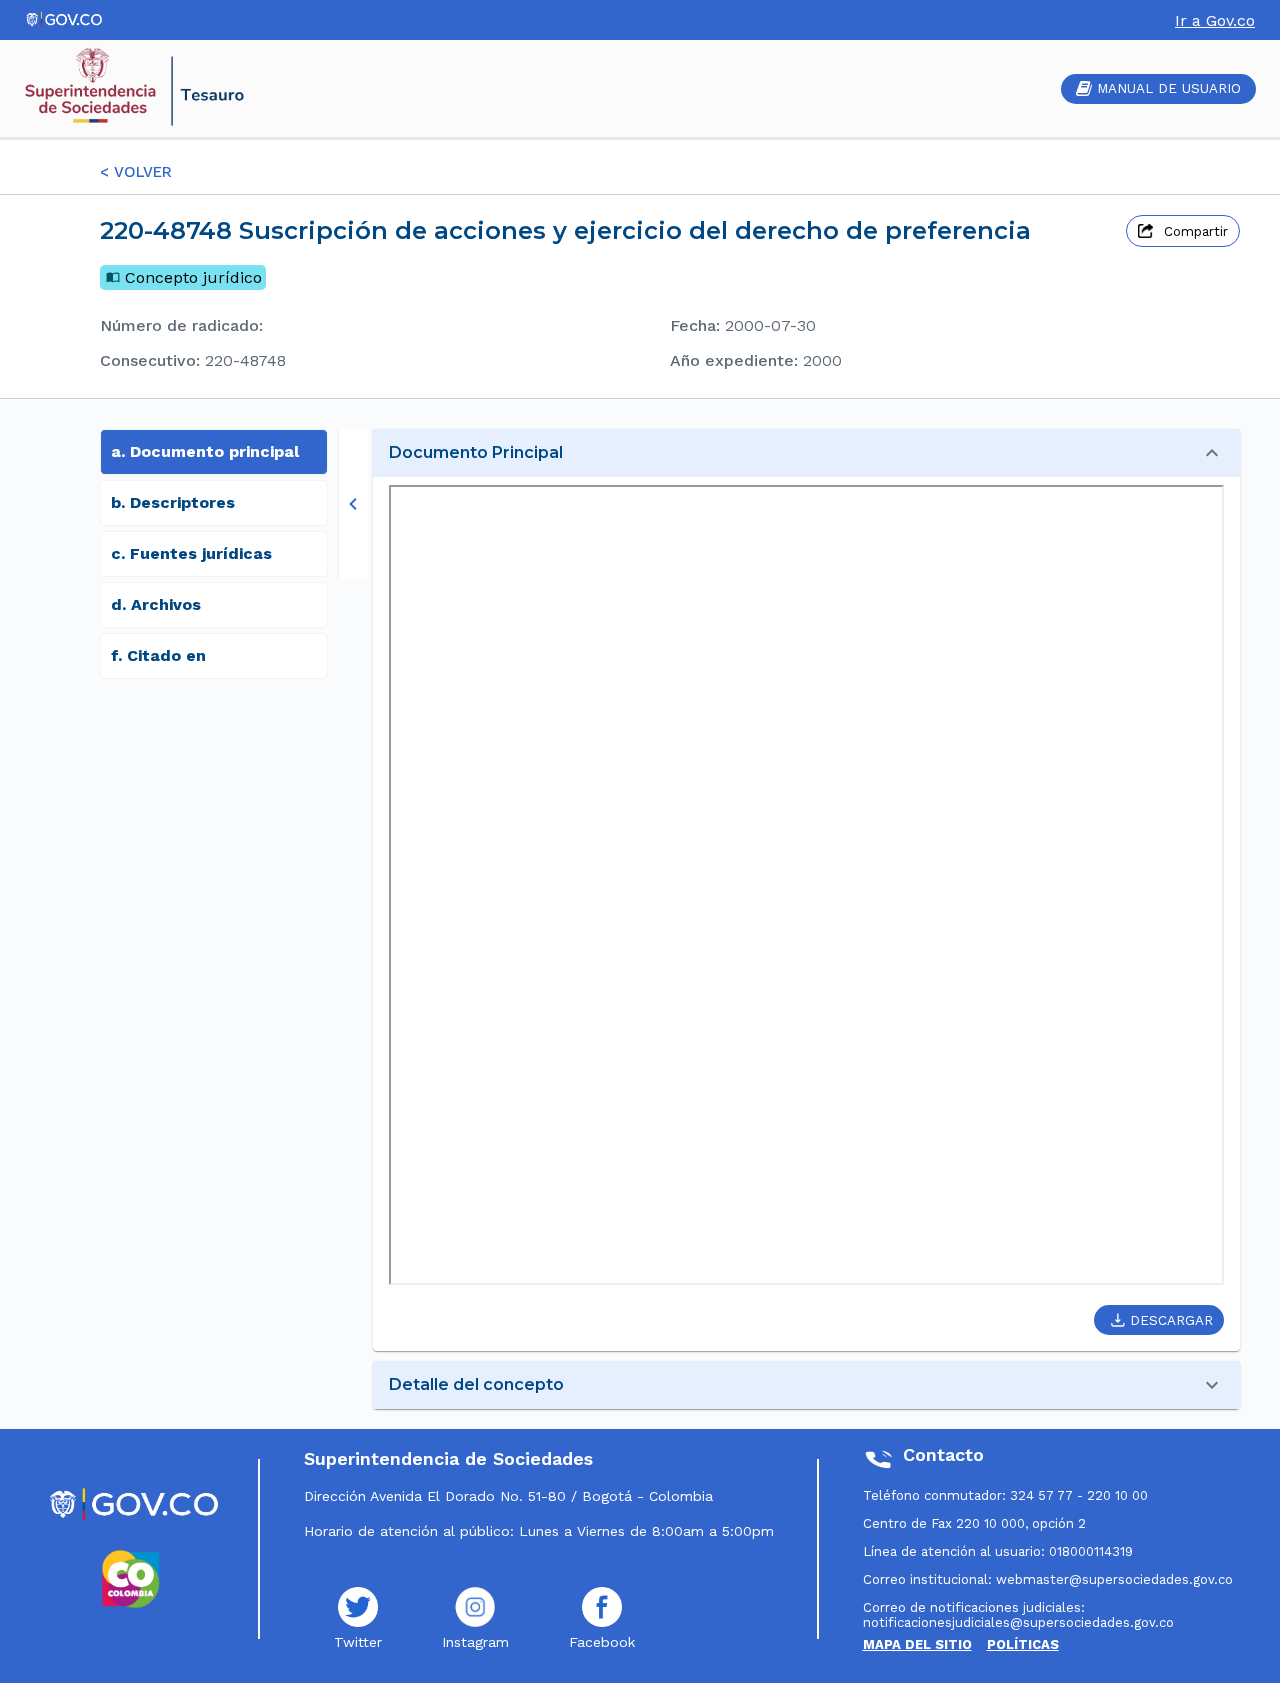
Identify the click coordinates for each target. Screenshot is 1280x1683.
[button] (806, 453)
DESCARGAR (1171, 1320)
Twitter (358, 1642)
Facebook (602, 1642)
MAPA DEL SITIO (917, 1644)
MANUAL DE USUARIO (1169, 88)
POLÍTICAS (1023, 1644)
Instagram (475, 1642)
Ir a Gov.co (1215, 20)
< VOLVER (136, 172)
